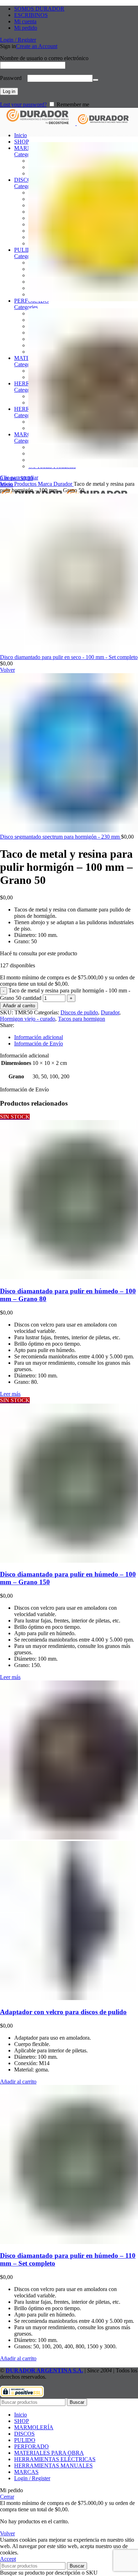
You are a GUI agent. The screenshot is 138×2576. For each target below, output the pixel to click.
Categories (26, 154)
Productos (26, 484)
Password (13, 78)
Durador (64, 484)
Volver (7, 2533)
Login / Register (32, 2478)
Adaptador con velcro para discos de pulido (63, 2012)
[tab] (76, 1037)
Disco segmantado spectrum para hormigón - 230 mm (61, 837)
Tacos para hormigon (82, 1019)
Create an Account (37, 46)
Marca (46, 484)
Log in (9, 91)
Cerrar (7, 2497)
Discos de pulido (79, 1012)
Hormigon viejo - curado (28, 1019)
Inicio (7, 484)
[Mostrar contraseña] (96, 80)
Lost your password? (23, 104)
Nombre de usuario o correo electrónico (46, 58)
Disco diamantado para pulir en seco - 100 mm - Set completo (69, 657)
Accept (8, 2559)
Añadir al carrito (19, 1006)
